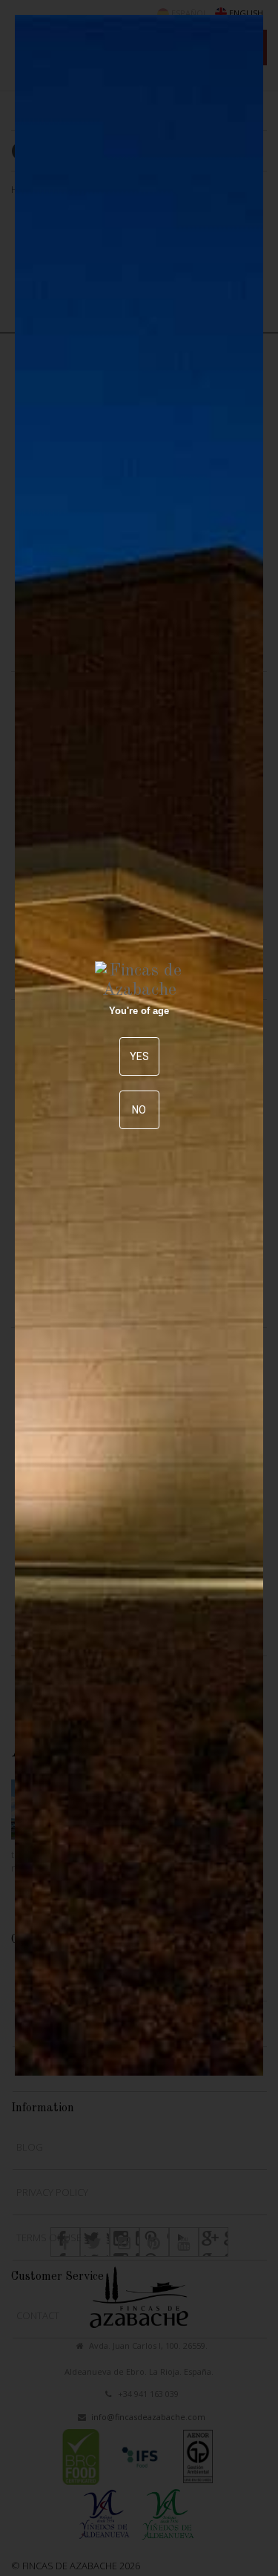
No (139, 1110)
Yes (139, 1056)
